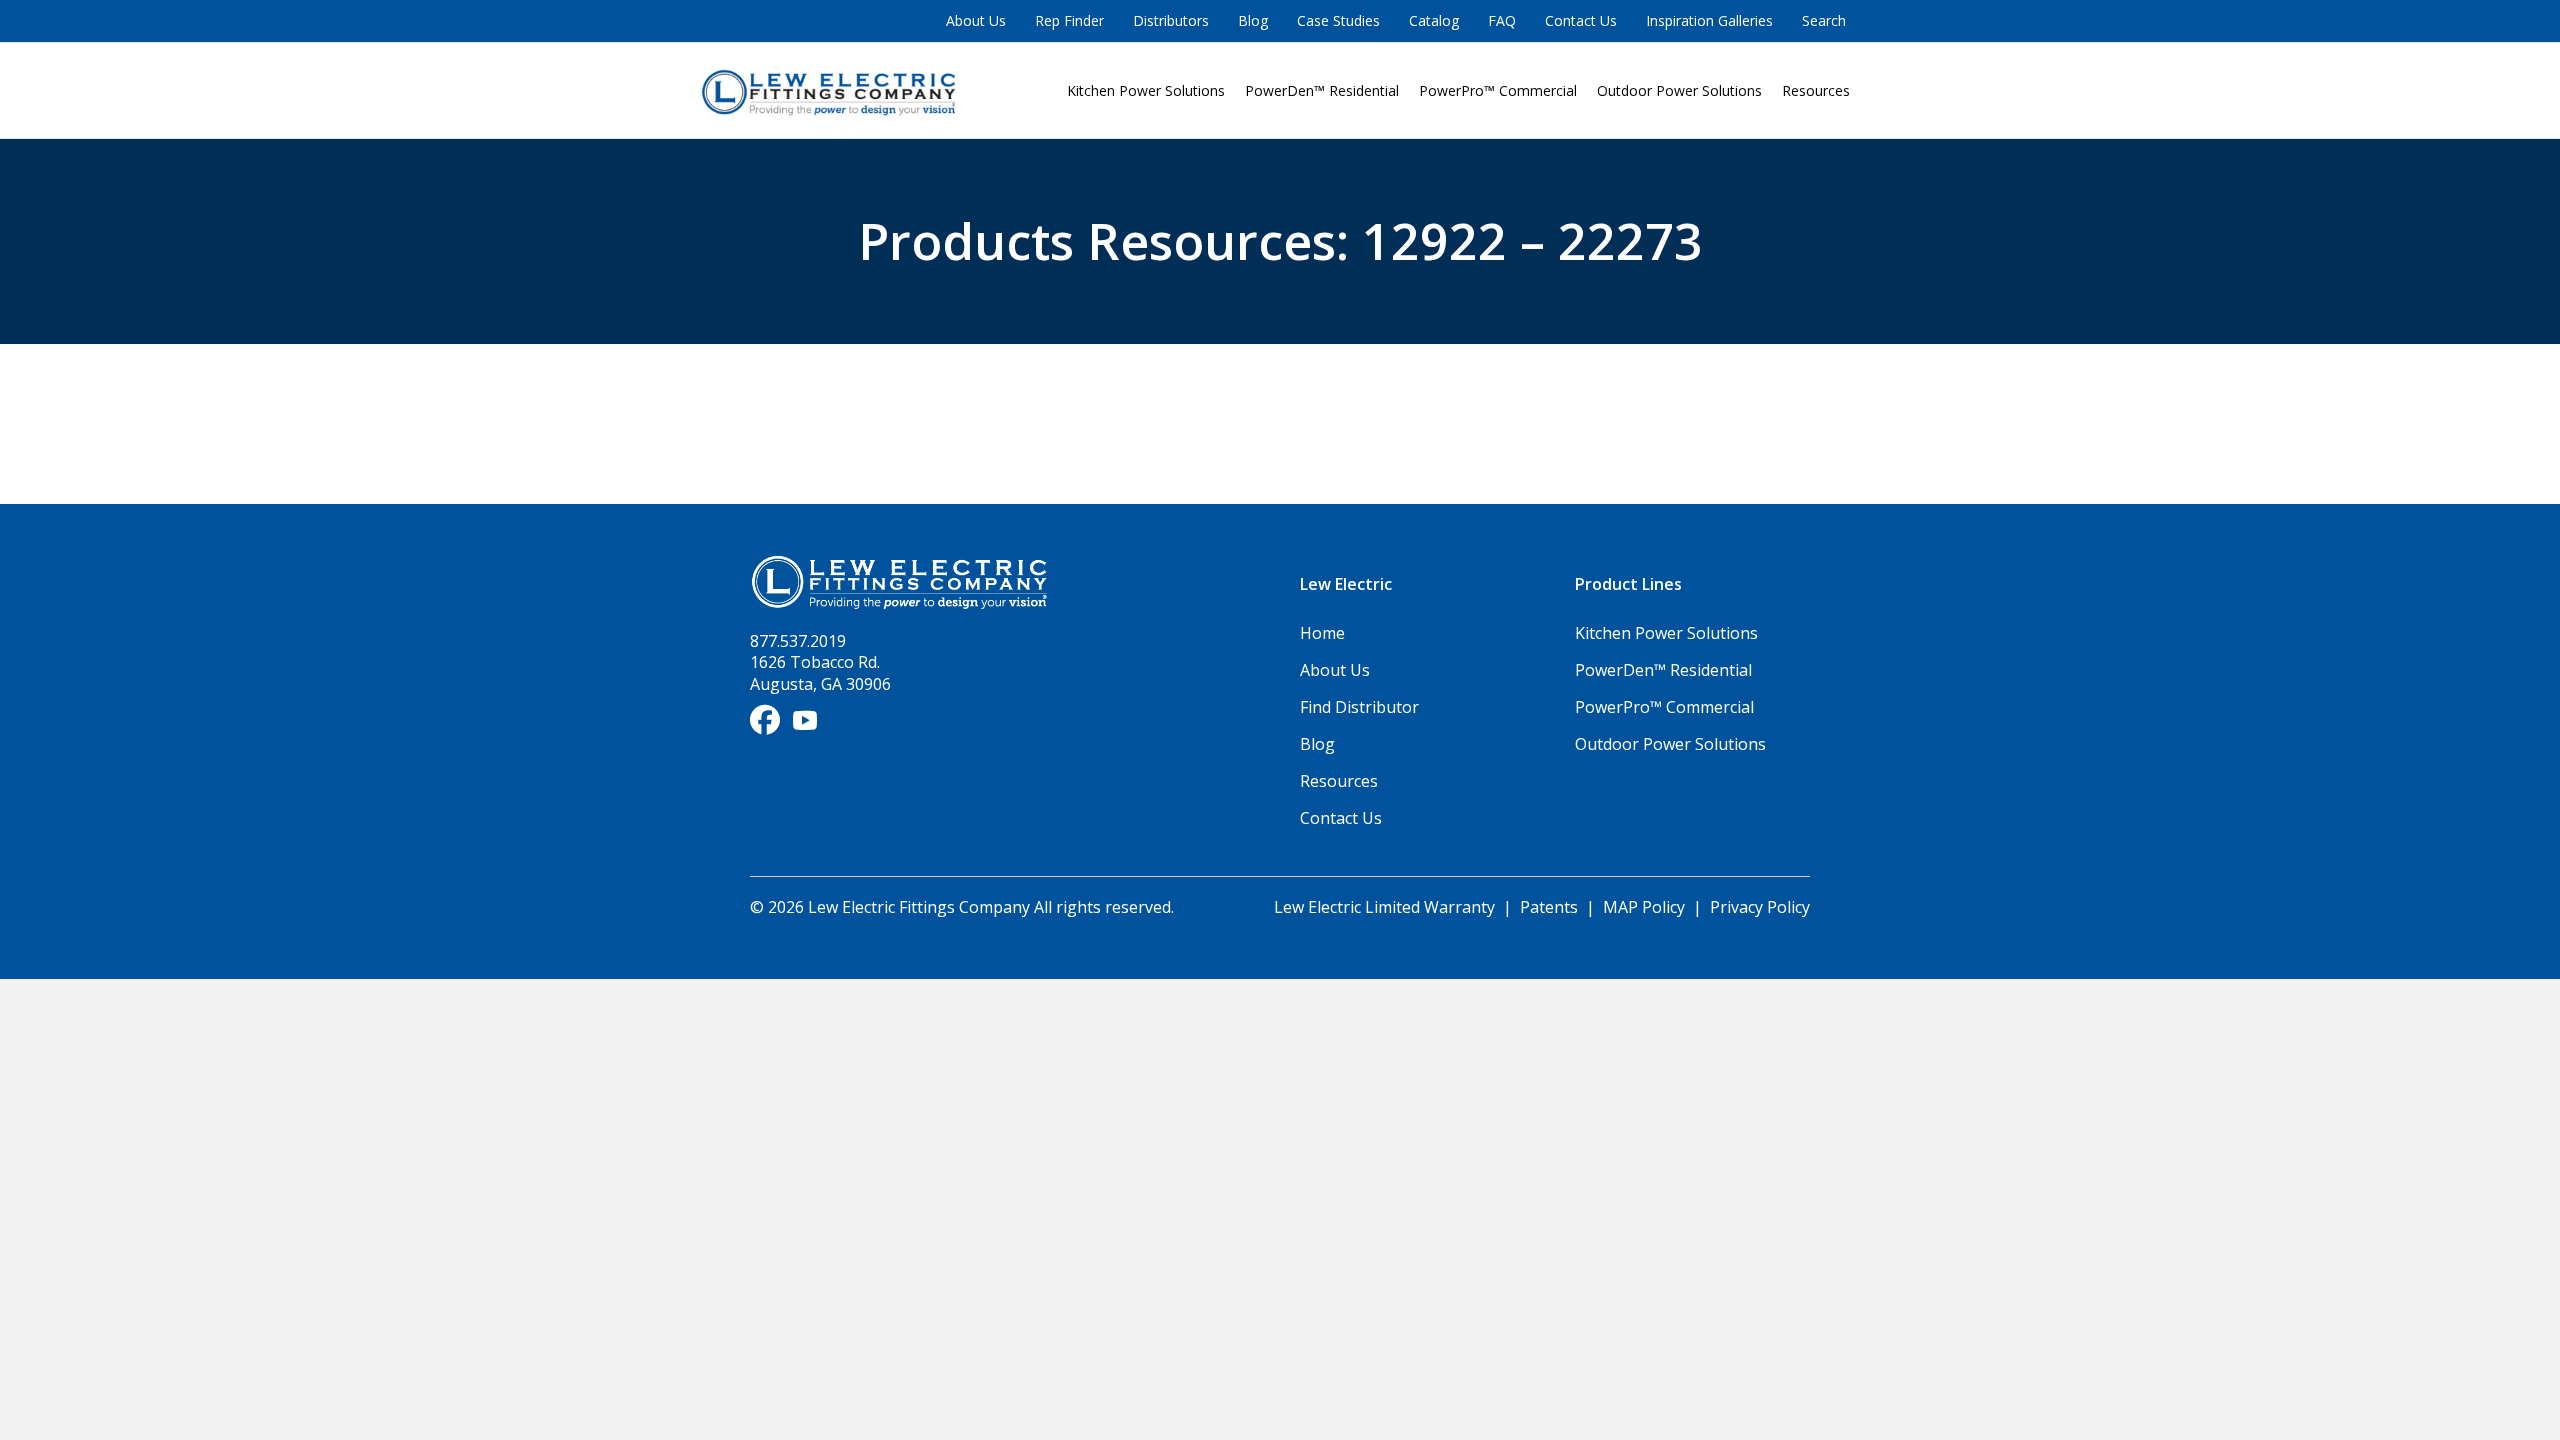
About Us (976, 20)
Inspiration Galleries (1709, 20)
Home (1322, 633)
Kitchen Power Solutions (1146, 90)
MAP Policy (1644, 907)
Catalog (1434, 20)
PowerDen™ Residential (1322, 90)
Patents (1549, 907)
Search (1824, 20)
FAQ (1502, 20)
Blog (1253, 20)
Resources (1816, 90)
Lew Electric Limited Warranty (1386, 907)
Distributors (1171, 20)
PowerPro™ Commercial (1498, 90)
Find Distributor (1359, 707)
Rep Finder (1069, 20)
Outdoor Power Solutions (1679, 90)
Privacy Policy (1760, 907)
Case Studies (1338, 20)
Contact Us (1581, 20)
